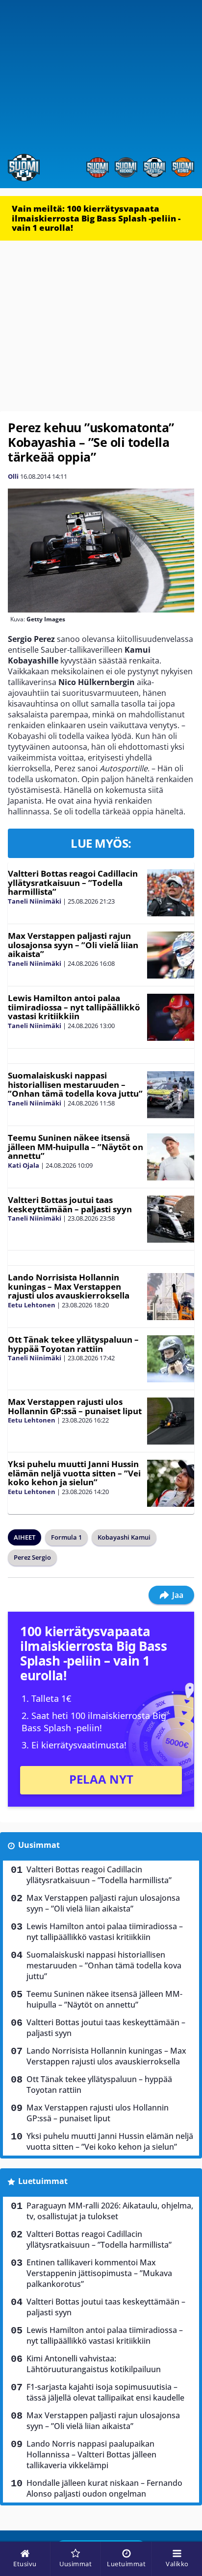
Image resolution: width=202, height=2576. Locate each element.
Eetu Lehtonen (32, 1305)
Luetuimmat (43, 2181)
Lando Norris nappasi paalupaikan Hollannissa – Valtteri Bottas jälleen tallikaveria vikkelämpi (91, 2454)
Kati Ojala (24, 1165)
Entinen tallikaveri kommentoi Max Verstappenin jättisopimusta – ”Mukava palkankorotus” (99, 2273)
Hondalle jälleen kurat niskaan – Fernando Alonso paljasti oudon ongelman (104, 2488)
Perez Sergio (32, 1557)
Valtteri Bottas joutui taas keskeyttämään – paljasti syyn (70, 1204)
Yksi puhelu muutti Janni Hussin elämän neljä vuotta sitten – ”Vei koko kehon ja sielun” (74, 1473)
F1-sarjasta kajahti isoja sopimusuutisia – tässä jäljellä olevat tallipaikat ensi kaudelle (105, 2392)
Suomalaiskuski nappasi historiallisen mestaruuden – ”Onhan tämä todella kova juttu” (75, 1084)
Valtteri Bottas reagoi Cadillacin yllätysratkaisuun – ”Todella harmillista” (73, 883)
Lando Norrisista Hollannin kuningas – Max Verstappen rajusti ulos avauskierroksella (69, 1286)
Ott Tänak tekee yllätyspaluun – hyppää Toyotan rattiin (73, 1344)
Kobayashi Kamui (124, 1537)
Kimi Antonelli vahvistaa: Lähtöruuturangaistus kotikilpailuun (94, 2364)
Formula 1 (66, 1537)
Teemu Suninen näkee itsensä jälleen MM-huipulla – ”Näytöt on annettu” (76, 1147)
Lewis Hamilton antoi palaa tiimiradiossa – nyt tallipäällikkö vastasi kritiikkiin (74, 1007)
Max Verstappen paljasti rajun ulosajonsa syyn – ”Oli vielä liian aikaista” (73, 945)
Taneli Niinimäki (35, 901)
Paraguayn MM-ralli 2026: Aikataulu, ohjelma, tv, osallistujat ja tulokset (110, 2211)
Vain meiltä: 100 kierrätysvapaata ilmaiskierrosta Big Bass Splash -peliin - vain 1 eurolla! (96, 218)
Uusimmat (39, 1845)
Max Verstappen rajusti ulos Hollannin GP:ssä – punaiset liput (75, 1406)
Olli (13, 476)
